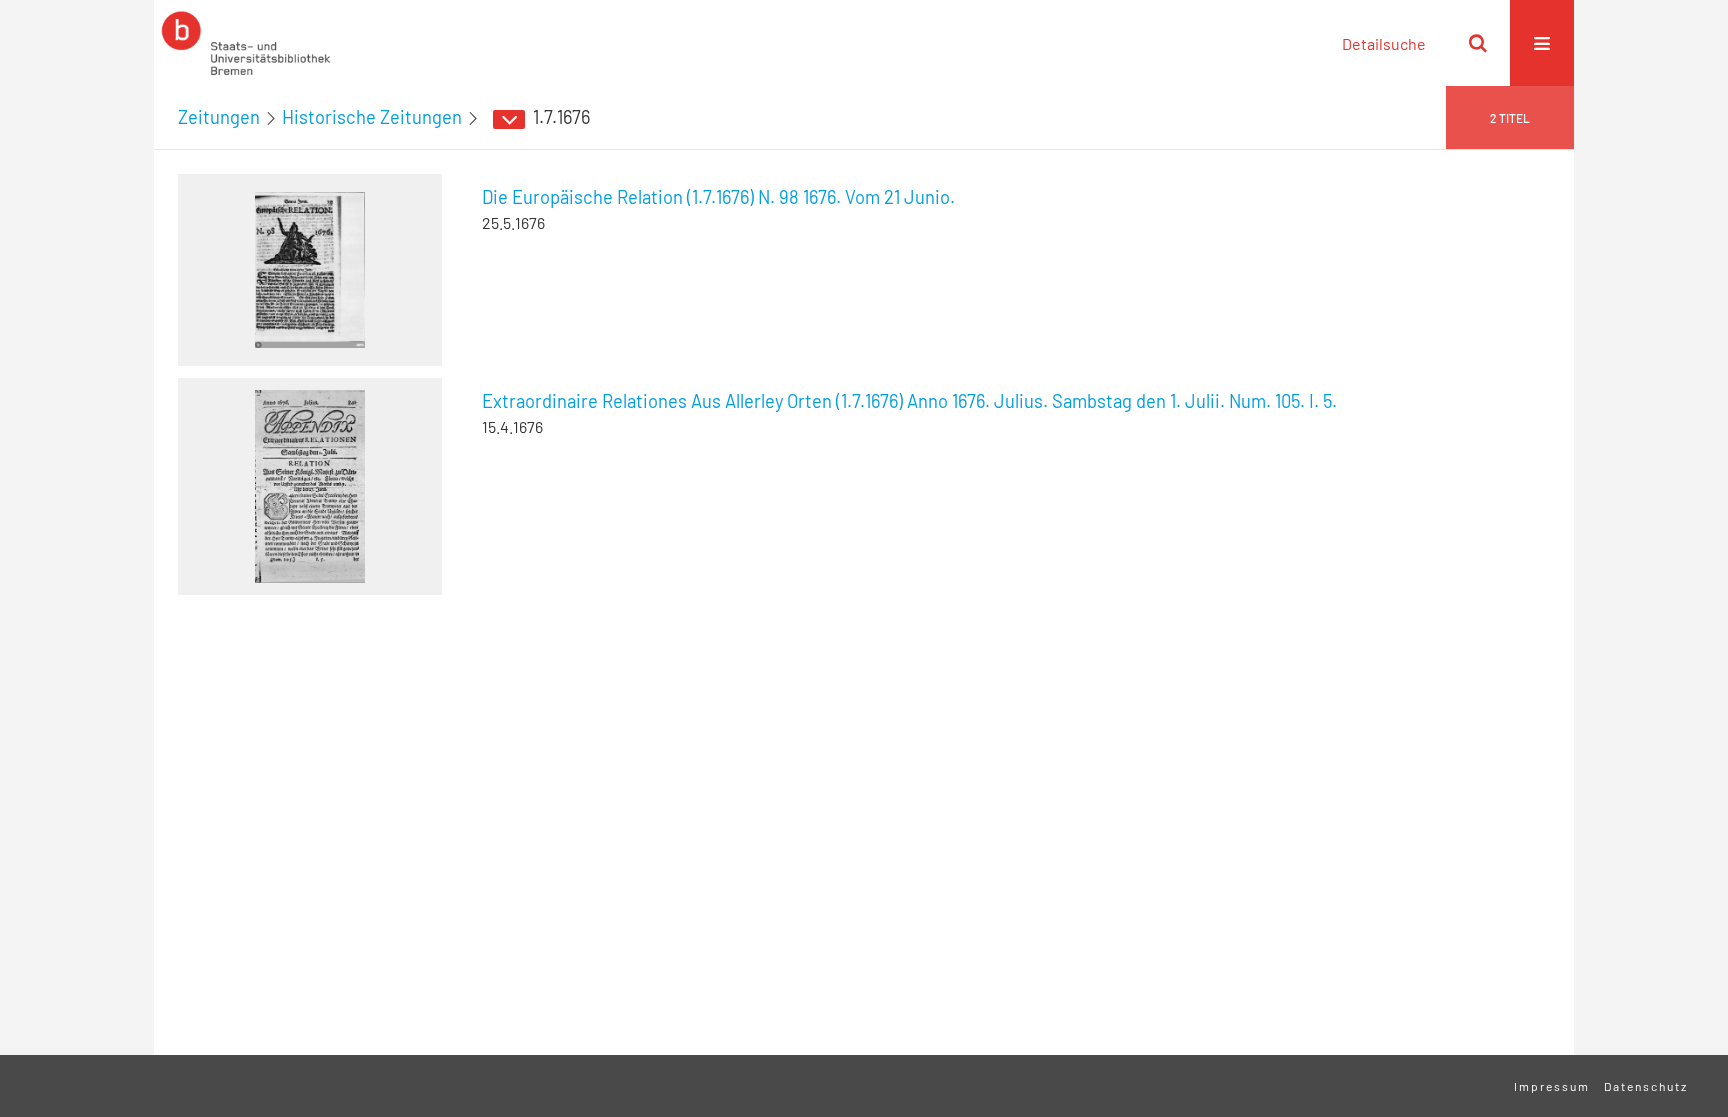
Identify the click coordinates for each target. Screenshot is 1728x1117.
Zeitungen (219, 117)
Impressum (1552, 1086)
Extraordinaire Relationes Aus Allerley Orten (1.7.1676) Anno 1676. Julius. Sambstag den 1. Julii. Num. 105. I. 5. (909, 401)
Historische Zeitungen (372, 117)
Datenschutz (1646, 1086)
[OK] (1478, 43)
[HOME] (246, 43)
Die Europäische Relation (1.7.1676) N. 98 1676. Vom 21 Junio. (718, 197)
